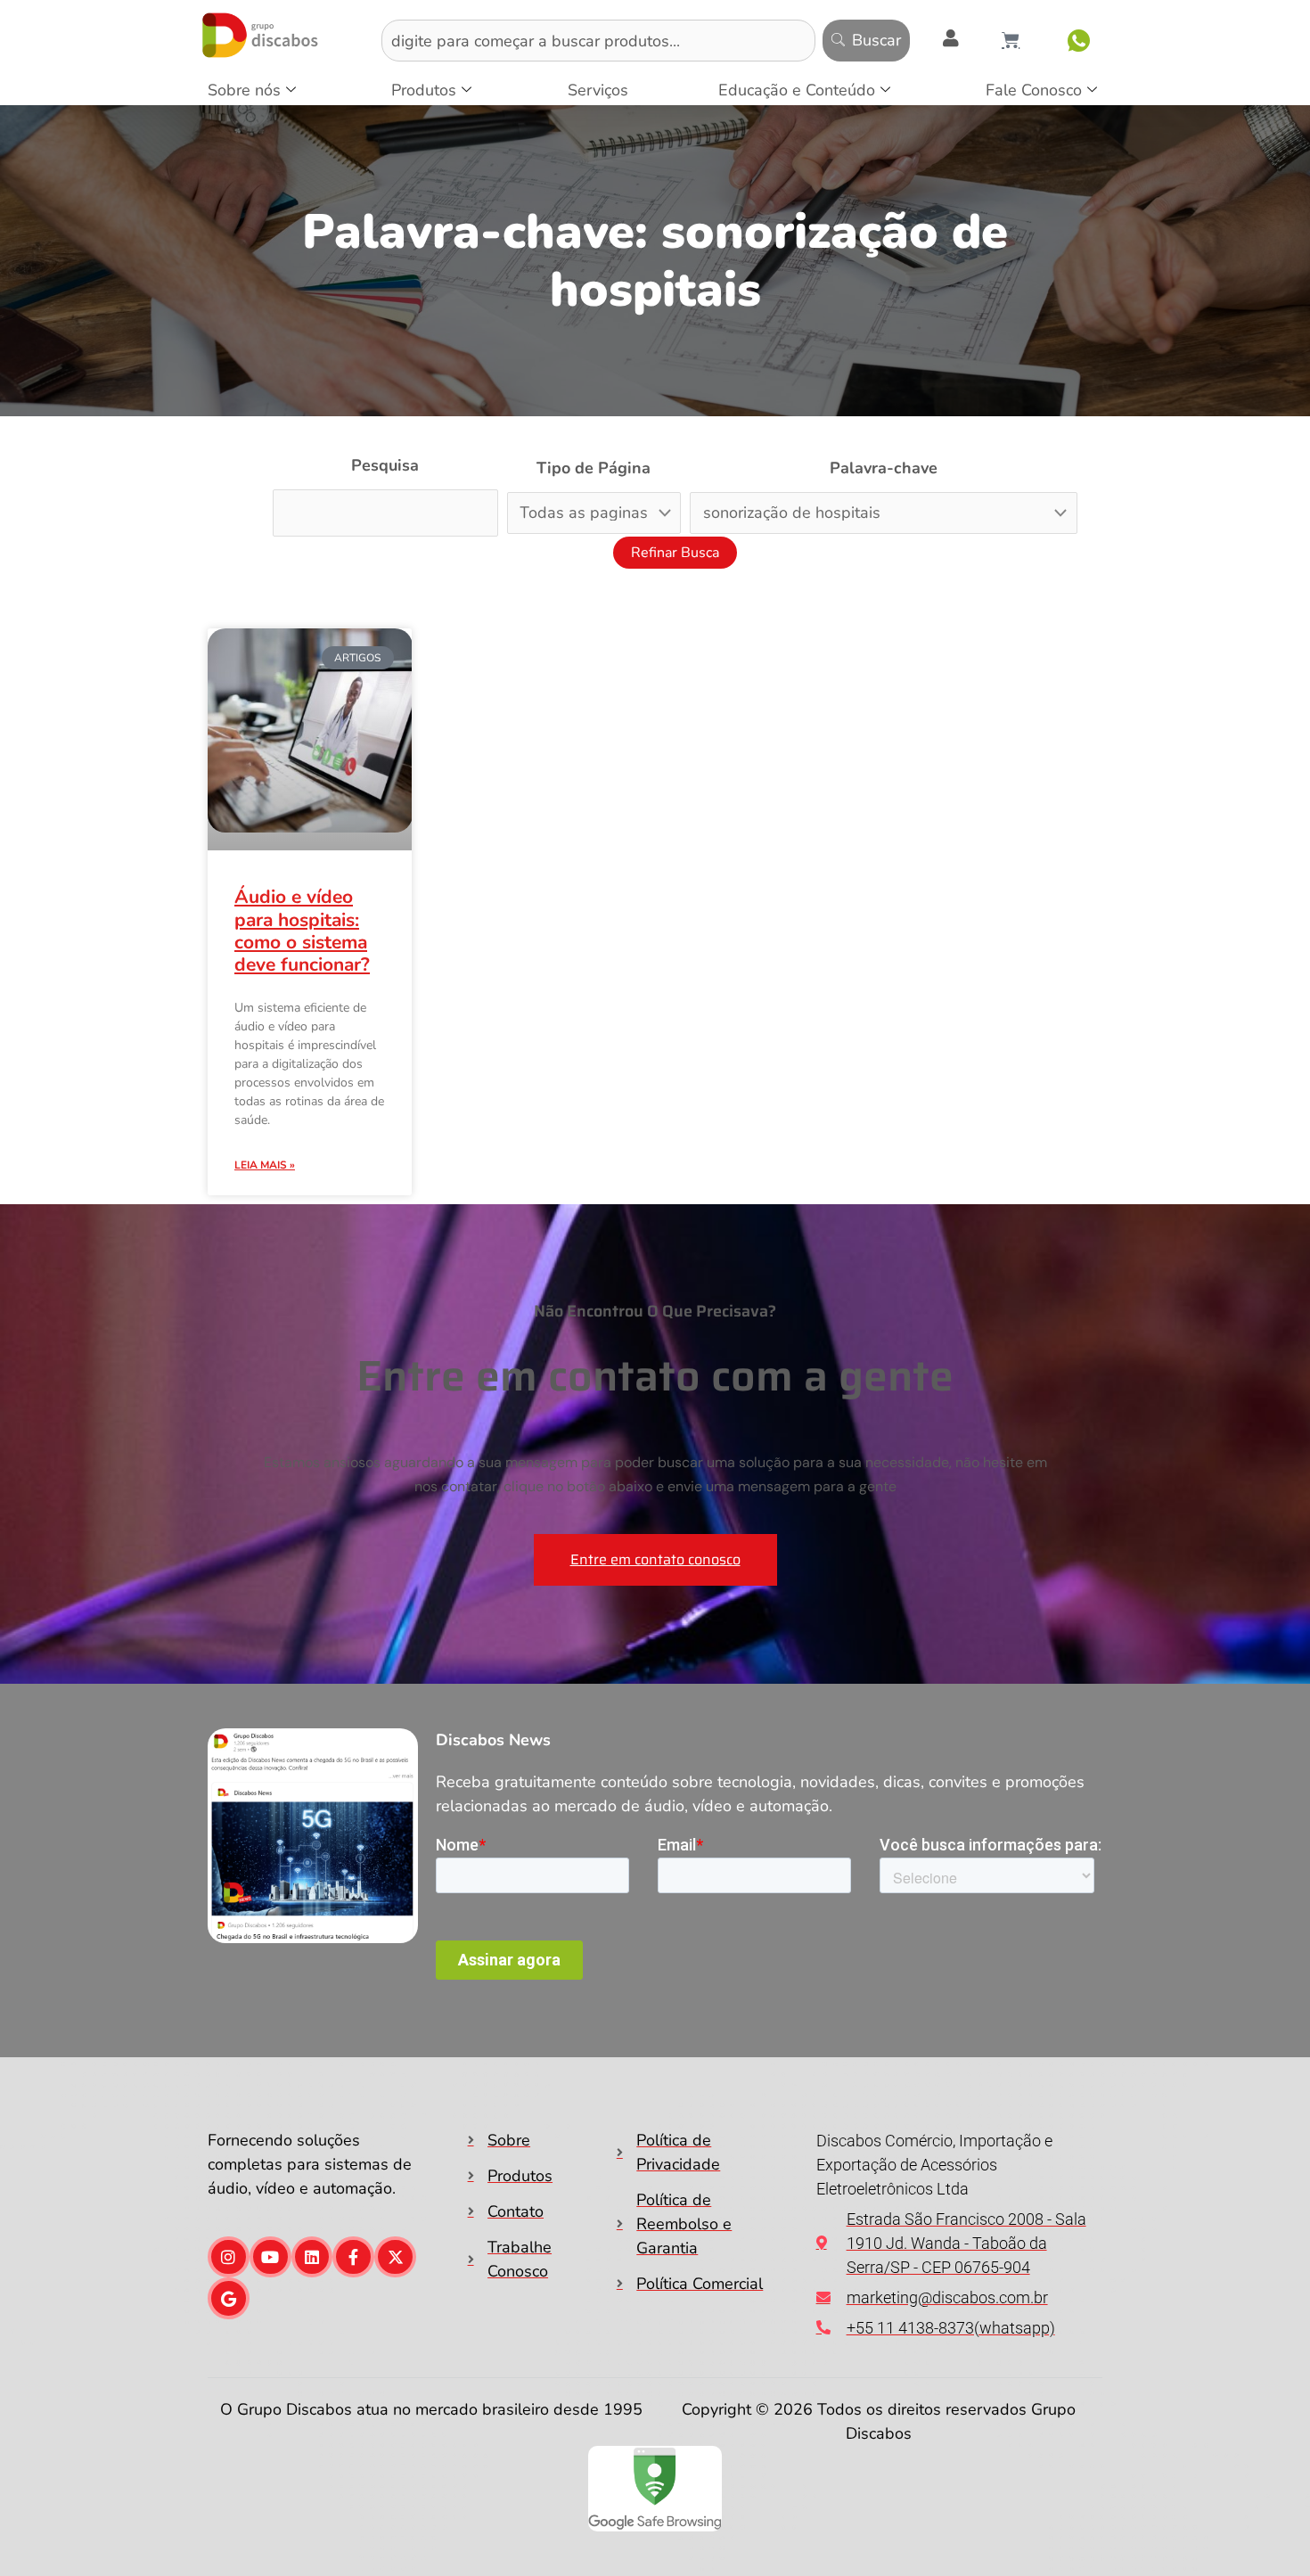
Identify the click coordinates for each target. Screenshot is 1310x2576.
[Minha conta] (951, 38)
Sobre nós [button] (244, 90)
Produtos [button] (424, 90)
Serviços (598, 90)
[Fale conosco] (1079, 41)
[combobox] (598, 41)
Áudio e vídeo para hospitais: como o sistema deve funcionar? (302, 931)
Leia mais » (265, 1165)
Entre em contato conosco (655, 1559)
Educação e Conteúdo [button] (797, 90)
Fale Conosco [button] (1034, 90)
